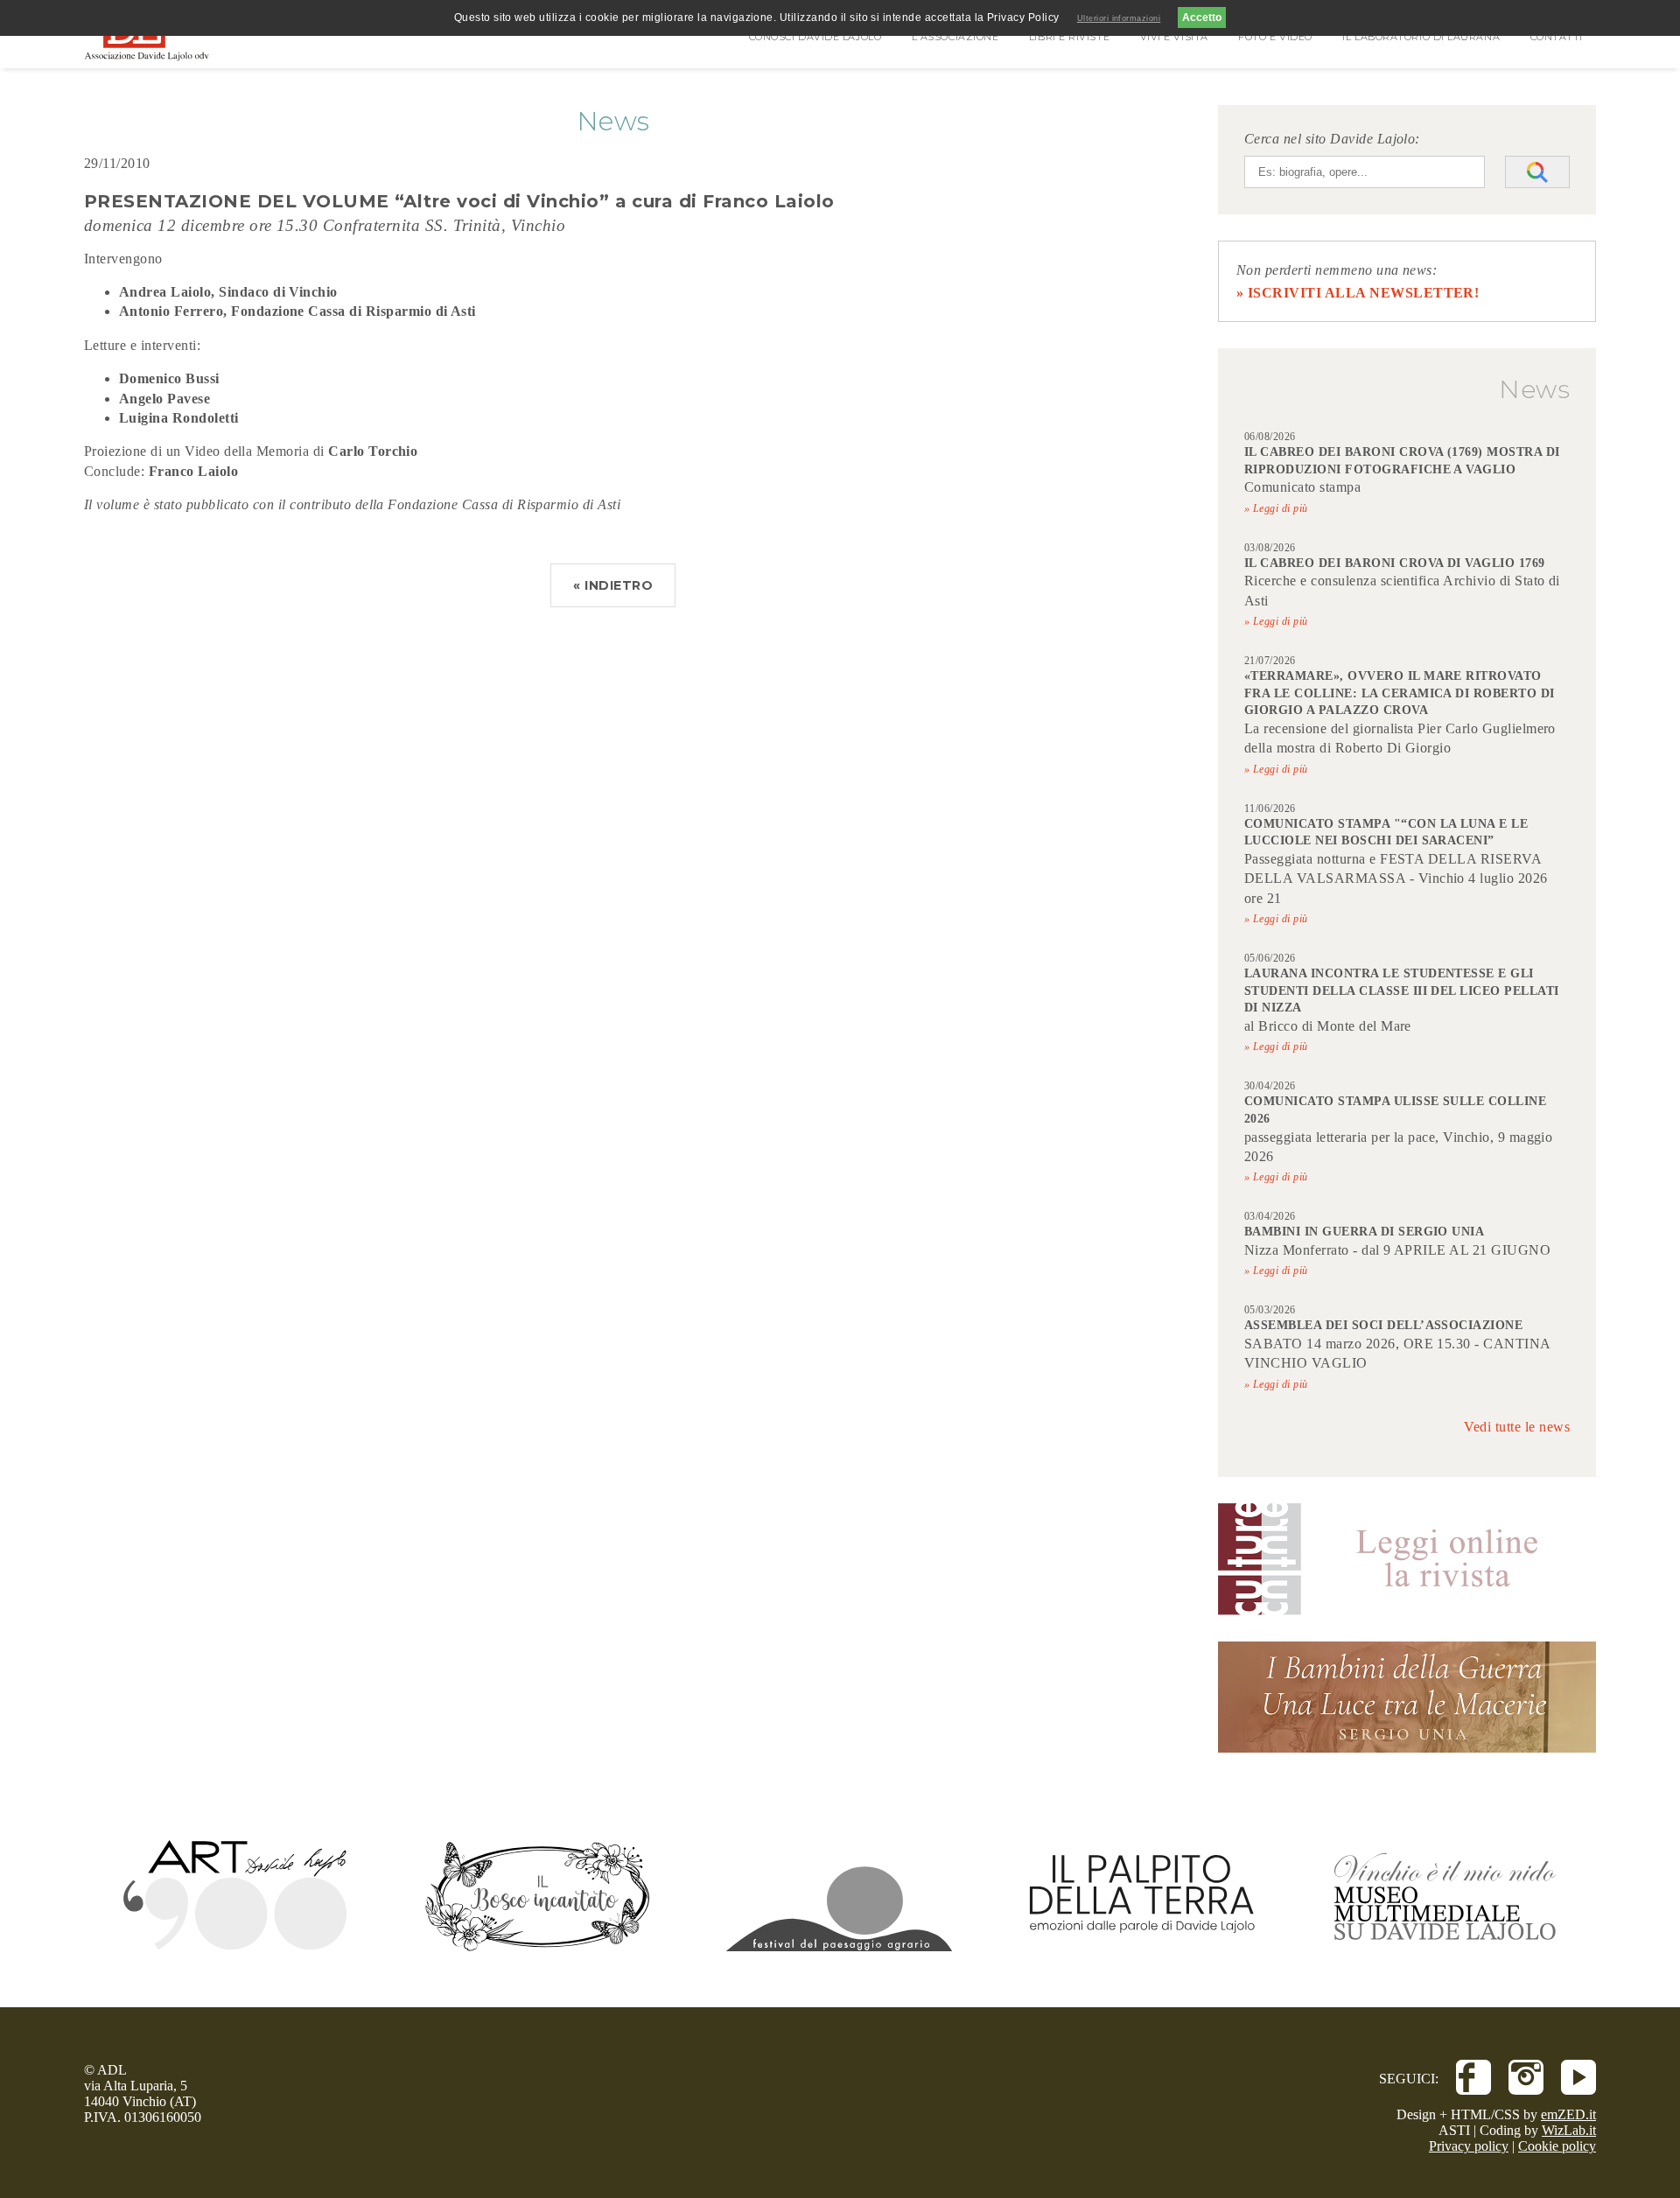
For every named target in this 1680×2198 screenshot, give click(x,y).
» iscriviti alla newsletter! (1358, 293)
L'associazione (955, 37)
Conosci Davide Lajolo (815, 37)
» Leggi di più (1276, 508)
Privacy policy (1469, 2146)
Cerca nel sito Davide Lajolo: (1332, 139)
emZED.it (1568, 2114)
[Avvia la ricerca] (1537, 172)
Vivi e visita (1174, 37)
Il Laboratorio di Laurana (1421, 37)
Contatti (1557, 37)
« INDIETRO (613, 585)
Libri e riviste (1069, 37)
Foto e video (1275, 37)
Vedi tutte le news (1517, 1427)
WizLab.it (1569, 2130)
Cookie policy (1557, 2146)
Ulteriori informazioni (1119, 18)
